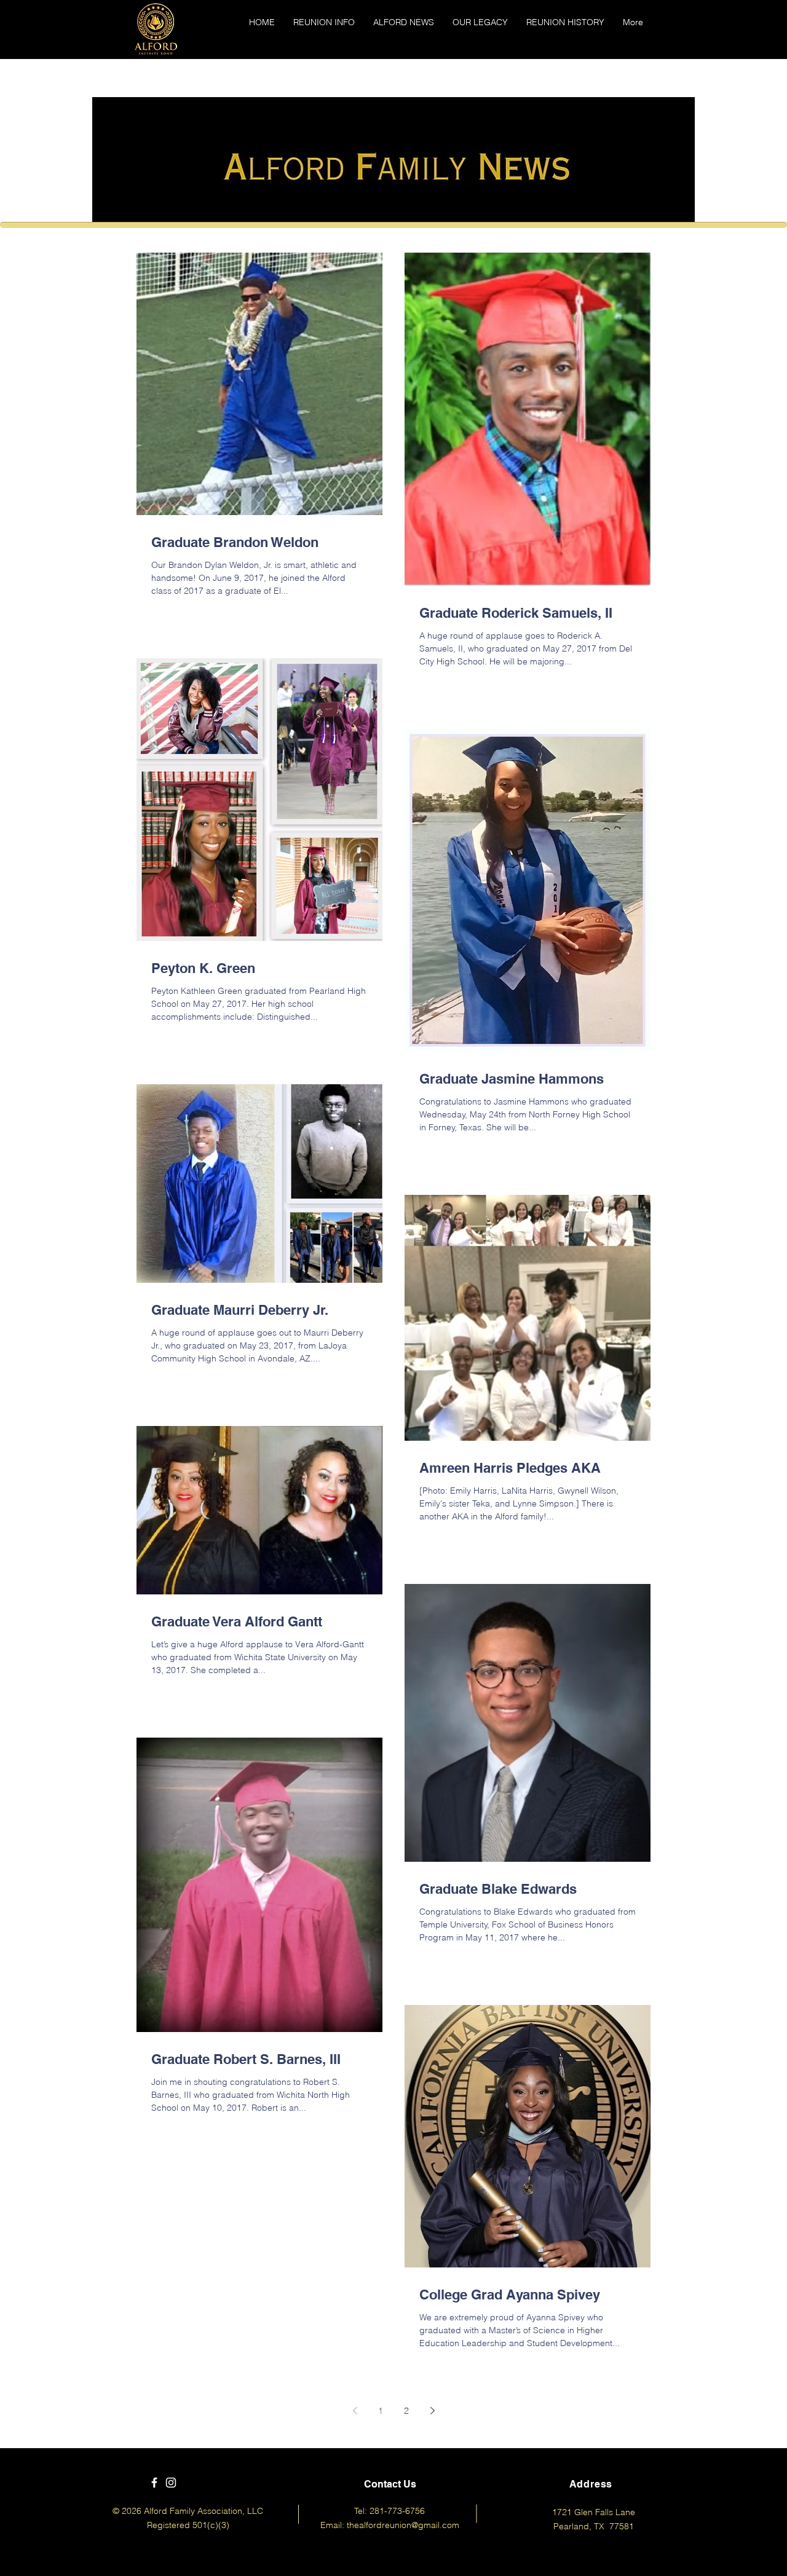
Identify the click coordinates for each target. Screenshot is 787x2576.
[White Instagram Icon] (171, 2483)
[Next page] (432, 2411)
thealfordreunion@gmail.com (403, 2525)
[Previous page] (355, 2411)
